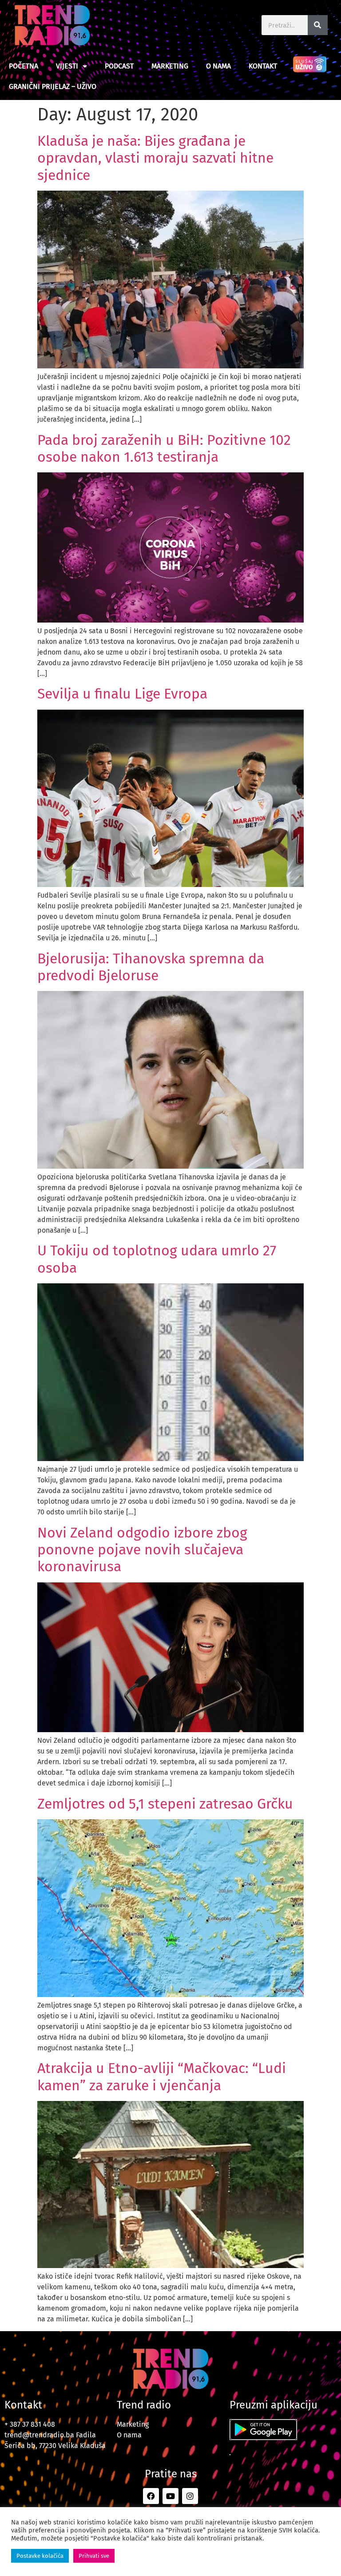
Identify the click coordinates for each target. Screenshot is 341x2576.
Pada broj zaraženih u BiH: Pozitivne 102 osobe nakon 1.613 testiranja (164, 448)
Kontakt (263, 66)
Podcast (119, 66)
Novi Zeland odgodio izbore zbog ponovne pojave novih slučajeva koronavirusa (142, 1550)
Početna (24, 66)
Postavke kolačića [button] (40, 2556)
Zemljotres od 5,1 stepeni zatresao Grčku (165, 1804)
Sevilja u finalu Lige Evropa (122, 694)
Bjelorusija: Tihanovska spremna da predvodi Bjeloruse (151, 967)
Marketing (170, 66)
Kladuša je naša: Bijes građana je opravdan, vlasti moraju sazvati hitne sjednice (155, 158)
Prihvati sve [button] (94, 2556)
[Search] (318, 25)
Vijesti (67, 66)
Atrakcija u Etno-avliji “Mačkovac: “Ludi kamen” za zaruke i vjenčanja (162, 2077)
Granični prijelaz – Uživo (53, 86)
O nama (218, 66)
